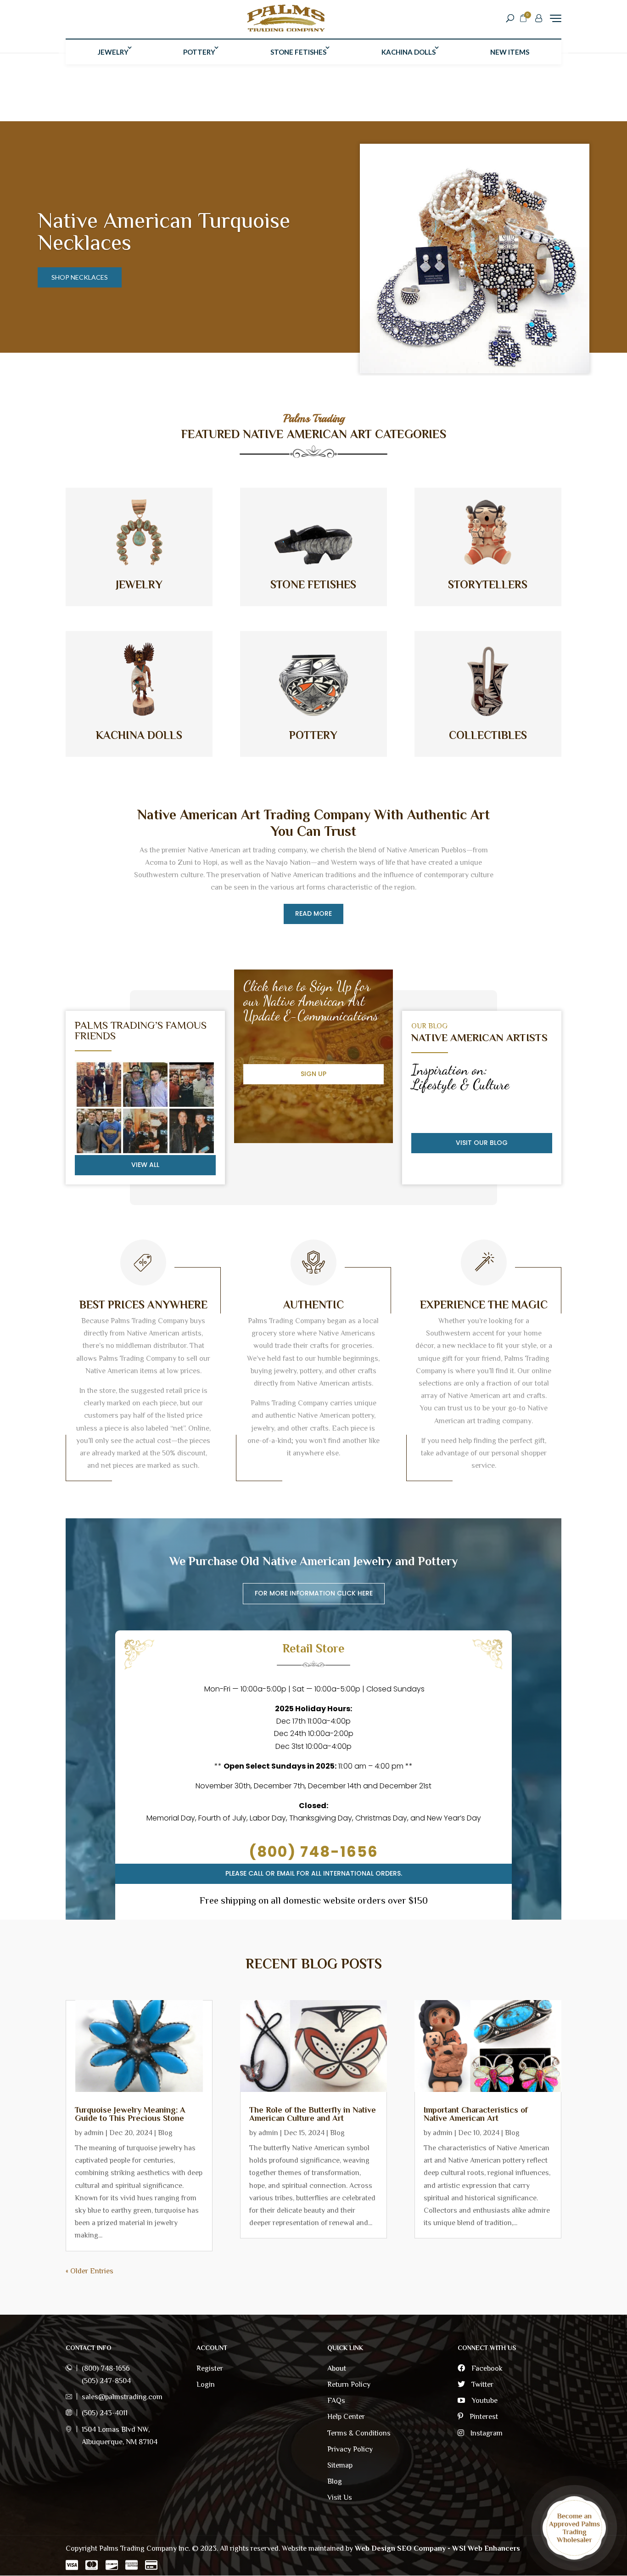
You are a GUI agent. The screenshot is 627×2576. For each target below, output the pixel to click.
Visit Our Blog (482, 1143)
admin (94, 2133)
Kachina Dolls (409, 52)
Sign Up (313, 1074)
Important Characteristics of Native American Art (476, 2114)
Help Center (346, 2417)
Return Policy (349, 2384)
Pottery (199, 52)
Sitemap (340, 2465)
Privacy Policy (350, 2449)
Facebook (486, 2368)
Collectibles (488, 735)
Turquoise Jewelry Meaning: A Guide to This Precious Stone (130, 2114)
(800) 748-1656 (313, 1852)
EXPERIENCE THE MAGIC (484, 1305)
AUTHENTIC (313, 1305)
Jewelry (113, 52)
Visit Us (340, 2497)
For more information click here (314, 1593)
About (337, 2368)
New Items (510, 52)
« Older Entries (90, 2271)
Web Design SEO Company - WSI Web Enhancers (437, 2548)
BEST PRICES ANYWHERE (143, 1305)
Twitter (481, 2384)
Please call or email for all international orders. (314, 1873)
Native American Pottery (152, 231)
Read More (313, 913)
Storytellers (488, 584)
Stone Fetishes (298, 52)
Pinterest (483, 2417)
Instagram (486, 2433)
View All (145, 1165)
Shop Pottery (76, 266)
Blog (165, 2133)
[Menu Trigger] (556, 18)
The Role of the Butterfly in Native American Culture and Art (313, 2114)
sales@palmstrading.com (122, 2397)
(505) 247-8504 (106, 2381)
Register (210, 2368)
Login (206, 2384)
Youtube (484, 2401)
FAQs (336, 2401)
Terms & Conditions (359, 2433)
